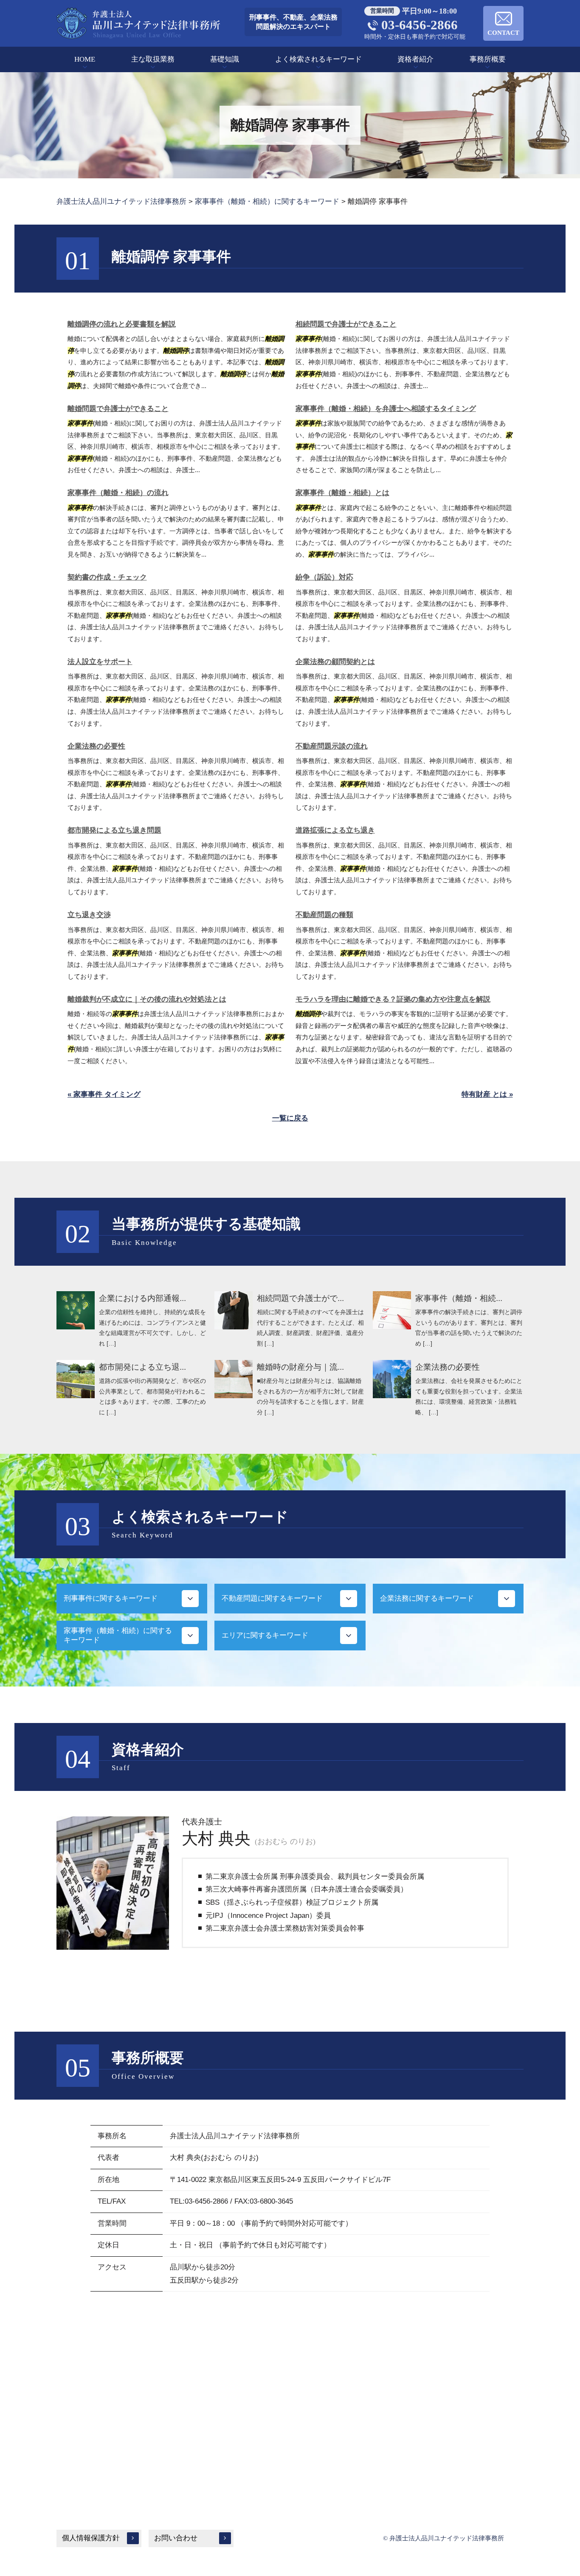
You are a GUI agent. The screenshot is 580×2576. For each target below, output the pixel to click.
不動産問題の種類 (324, 915)
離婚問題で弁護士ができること (118, 409)
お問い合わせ (176, 2538)
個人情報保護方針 (91, 2538)
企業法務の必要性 (96, 746)
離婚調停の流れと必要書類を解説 (122, 324)
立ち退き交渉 (89, 915)
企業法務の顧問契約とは (335, 662)
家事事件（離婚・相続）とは (342, 493)
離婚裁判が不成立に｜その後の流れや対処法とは (147, 999)
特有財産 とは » (487, 1094)
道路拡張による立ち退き (335, 830)
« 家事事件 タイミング (104, 1094)
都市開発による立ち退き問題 (114, 830)
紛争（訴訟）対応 (324, 577)
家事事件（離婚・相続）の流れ (118, 493)
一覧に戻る (290, 1118)
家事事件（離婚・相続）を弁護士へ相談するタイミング (386, 409)
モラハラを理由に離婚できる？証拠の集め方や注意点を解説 (393, 999)
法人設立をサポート (100, 662)
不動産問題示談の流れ (332, 746)
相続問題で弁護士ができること (346, 324)
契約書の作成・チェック (107, 577)
